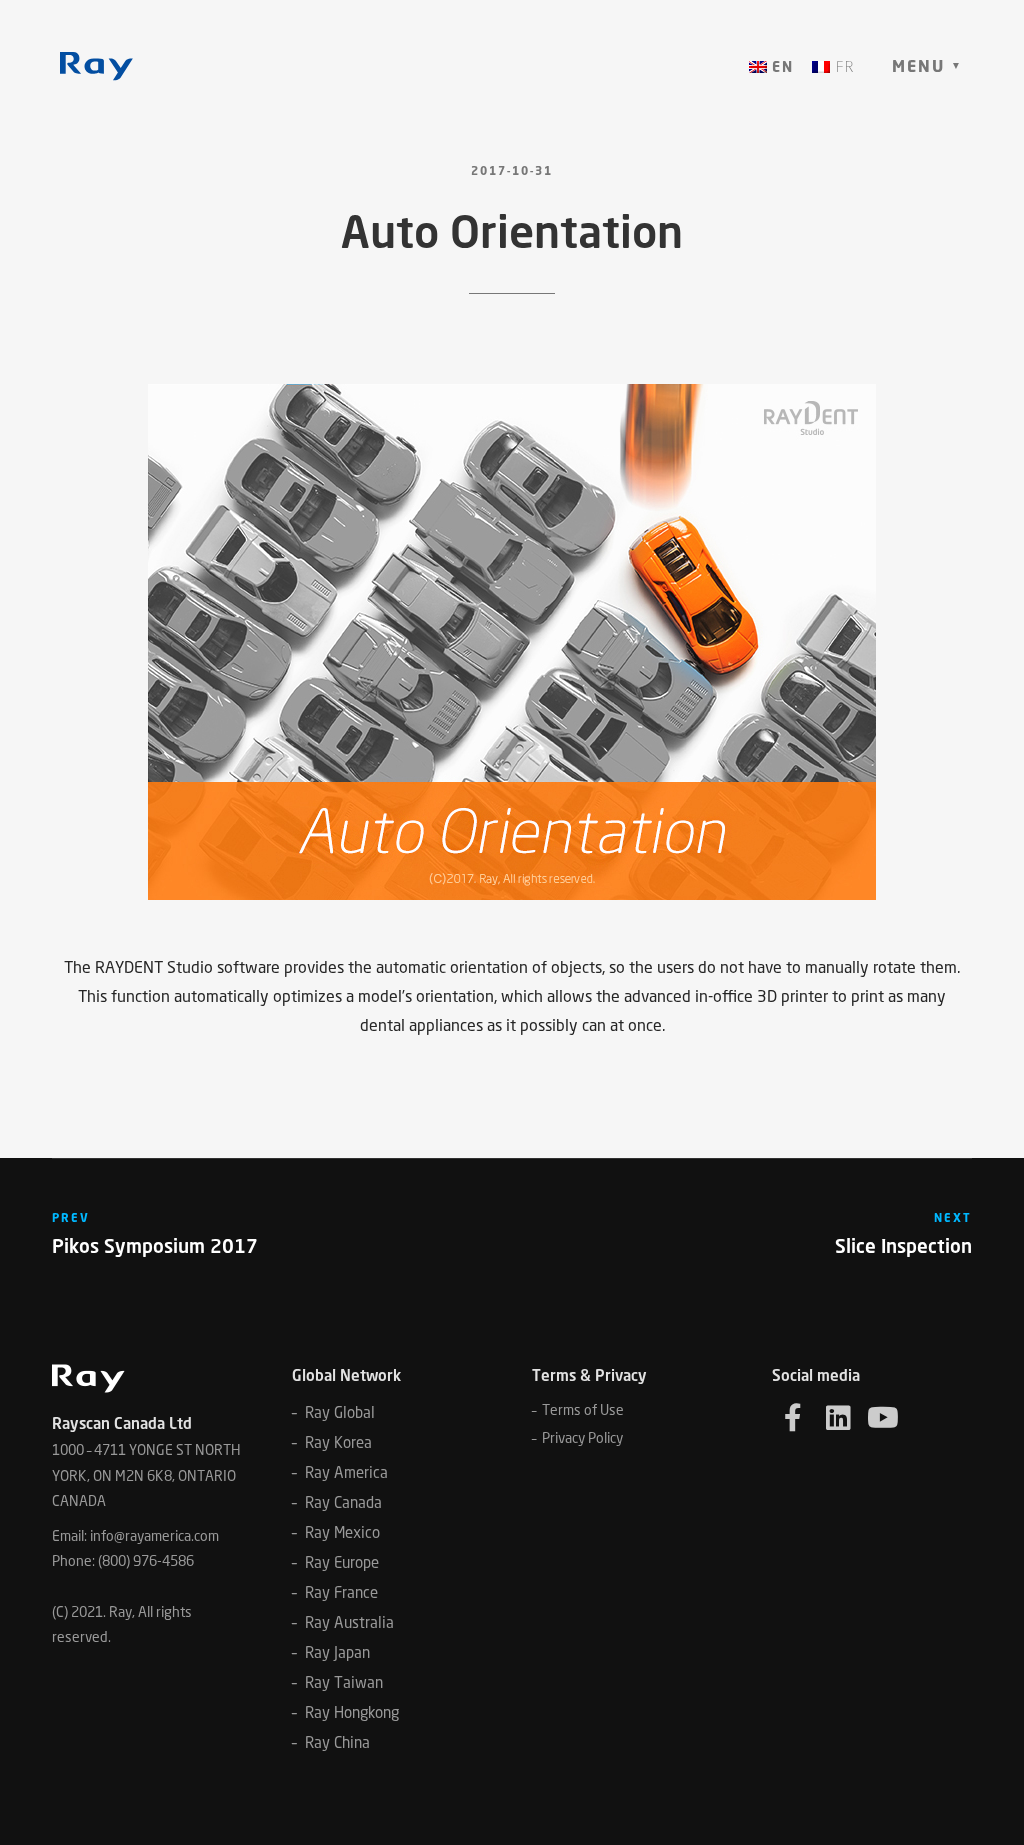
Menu (918, 66)
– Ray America (340, 1472)
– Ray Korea (332, 1442)
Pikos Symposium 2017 (155, 1245)
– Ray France (335, 1592)
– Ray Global (333, 1412)
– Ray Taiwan (337, 1682)
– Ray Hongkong (345, 1712)
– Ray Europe (335, 1562)
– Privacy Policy (577, 1437)
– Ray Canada (337, 1502)
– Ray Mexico (336, 1532)
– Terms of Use (578, 1409)
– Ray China (331, 1742)
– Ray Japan (331, 1652)
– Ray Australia (343, 1622)
